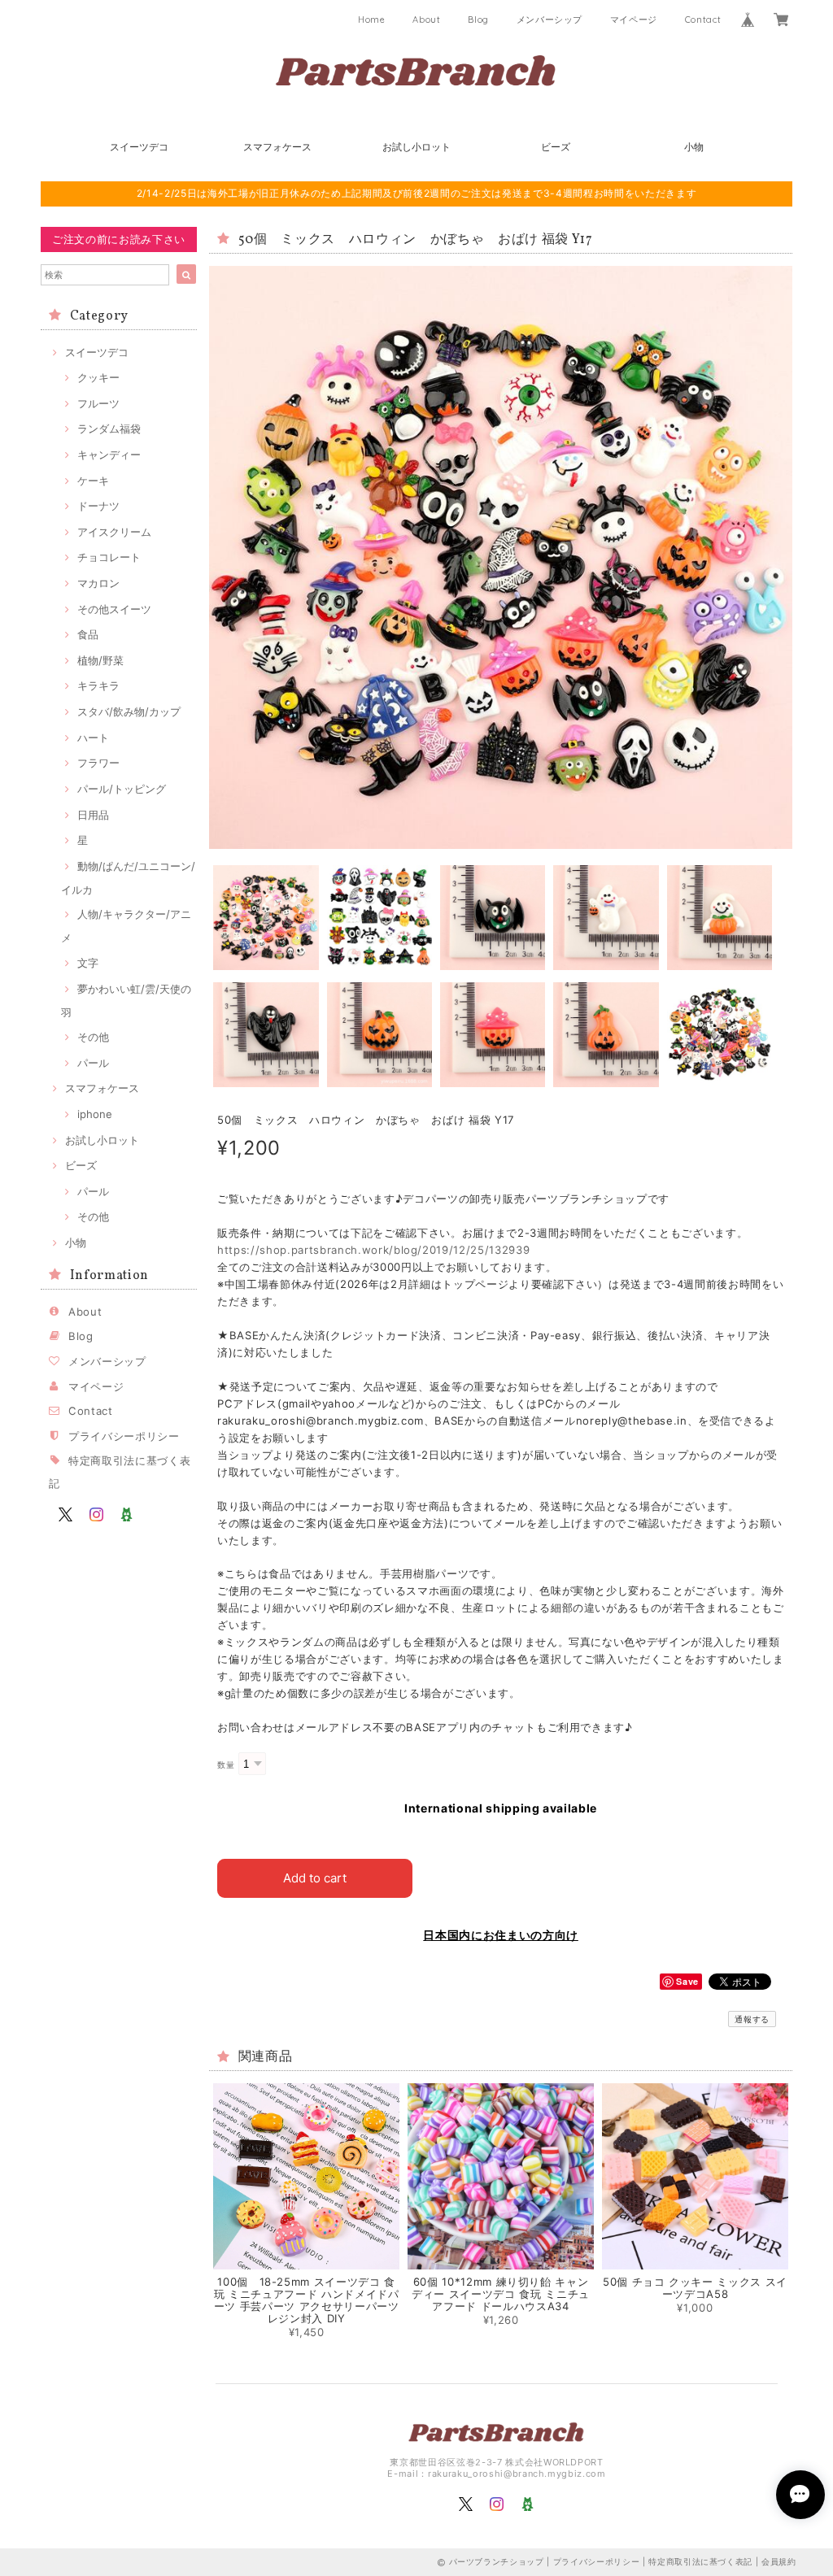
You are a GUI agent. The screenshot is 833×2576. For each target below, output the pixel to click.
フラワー (98, 763)
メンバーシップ (550, 20)
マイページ (634, 20)
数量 (226, 1765)
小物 (694, 147)
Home (372, 20)
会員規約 (779, 2561)
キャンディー (109, 455)
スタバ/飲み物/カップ (129, 711)
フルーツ (98, 403)
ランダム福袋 (109, 429)
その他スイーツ (114, 609)
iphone (95, 1114)
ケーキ (93, 481)
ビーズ (556, 147)
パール (93, 1063)
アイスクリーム (114, 532)
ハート (93, 738)
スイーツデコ (139, 147)
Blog (478, 20)
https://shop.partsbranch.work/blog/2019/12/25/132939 (373, 1250)
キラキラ (98, 685)
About (426, 20)
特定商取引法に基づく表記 (700, 2561)
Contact (703, 20)
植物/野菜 (100, 660)
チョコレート (109, 557)
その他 (93, 1037)
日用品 (93, 815)
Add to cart (315, 1878)
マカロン (98, 583)
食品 (88, 634)
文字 (88, 963)
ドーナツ (98, 506)
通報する (752, 2019)
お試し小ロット (416, 147)
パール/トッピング (122, 789)
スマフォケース (277, 147)
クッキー (98, 377)
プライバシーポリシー (124, 1436)
